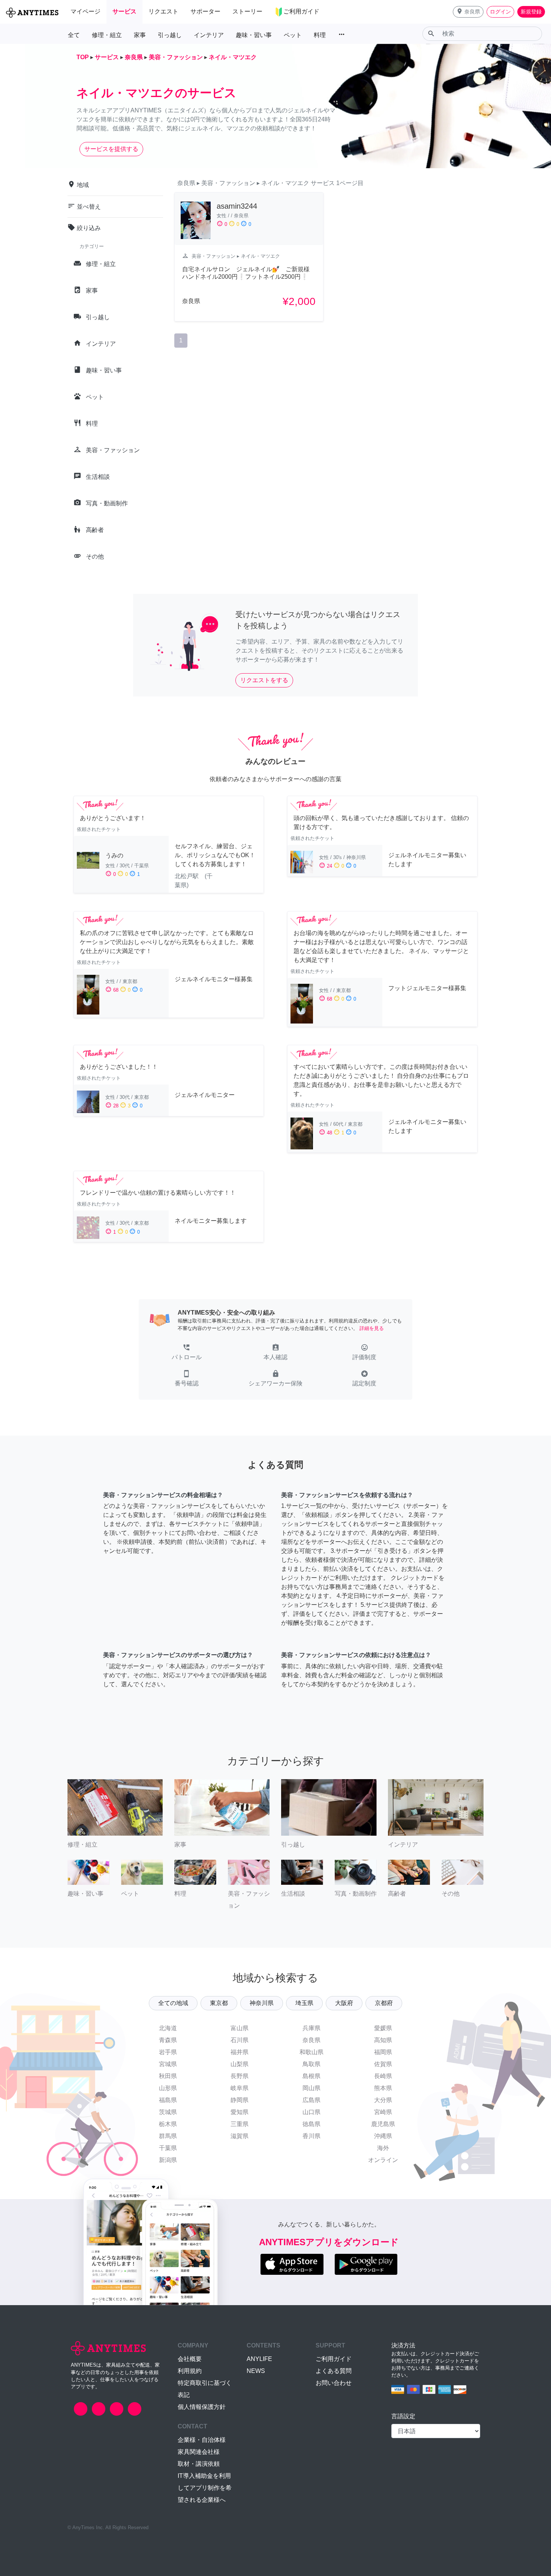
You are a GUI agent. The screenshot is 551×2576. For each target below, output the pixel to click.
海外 (383, 2148)
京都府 (384, 2003)
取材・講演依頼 (199, 2464)
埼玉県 (304, 2003)
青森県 (168, 2040)
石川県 (240, 2040)
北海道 (168, 2028)
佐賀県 (383, 2064)
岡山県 (311, 2088)
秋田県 (168, 2076)
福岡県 (383, 2052)
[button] (468, 12)
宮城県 (168, 2064)
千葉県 (168, 2148)
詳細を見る (372, 1328)
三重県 (240, 2124)
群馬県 (168, 2136)
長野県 (240, 2076)
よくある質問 (334, 2371)
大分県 (383, 2100)
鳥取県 (311, 2064)
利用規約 (190, 2371)
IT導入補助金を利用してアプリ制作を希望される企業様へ (205, 2488)
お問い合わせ (334, 2383)
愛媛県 (383, 2028)
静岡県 (240, 2100)
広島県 (311, 2100)
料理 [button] (320, 35)
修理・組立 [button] (107, 35)
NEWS (256, 2371)
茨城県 (168, 2112)
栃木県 (168, 2124)
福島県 (168, 2100)
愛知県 (240, 2112)
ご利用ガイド (334, 2359)
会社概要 (190, 2359)
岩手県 (168, 2052)
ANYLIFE (259, 2359)
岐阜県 (240, 2088)
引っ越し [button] (170, 35)
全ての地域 (173, 2003)
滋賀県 (240, 2136)
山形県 (168, 2088)
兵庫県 (311, 2028)
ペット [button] (293, 35)
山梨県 (240, 2064)
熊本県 (383, 2088)
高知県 (383, 2040)
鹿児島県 (383, 2124)
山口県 (311, 2112)
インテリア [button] (209, 35)
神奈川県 (262, 2003)
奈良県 (311, 2040)
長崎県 (383, 2076)
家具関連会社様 (199, 2452)
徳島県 (311, 2124)
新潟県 (168, 2160)
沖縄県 (383, 2136)
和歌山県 (311, 2052)
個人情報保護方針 (202, 2407)
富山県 (240, 2028)
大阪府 (344, 2003)
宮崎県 (383, 2112)
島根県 (311, 2076)
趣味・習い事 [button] (254, 35)
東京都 (219, 2003)
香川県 (311, 2136)
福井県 (240, 2052)
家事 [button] (140, 35)
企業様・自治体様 (202, 2440)
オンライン (383, 2160)
